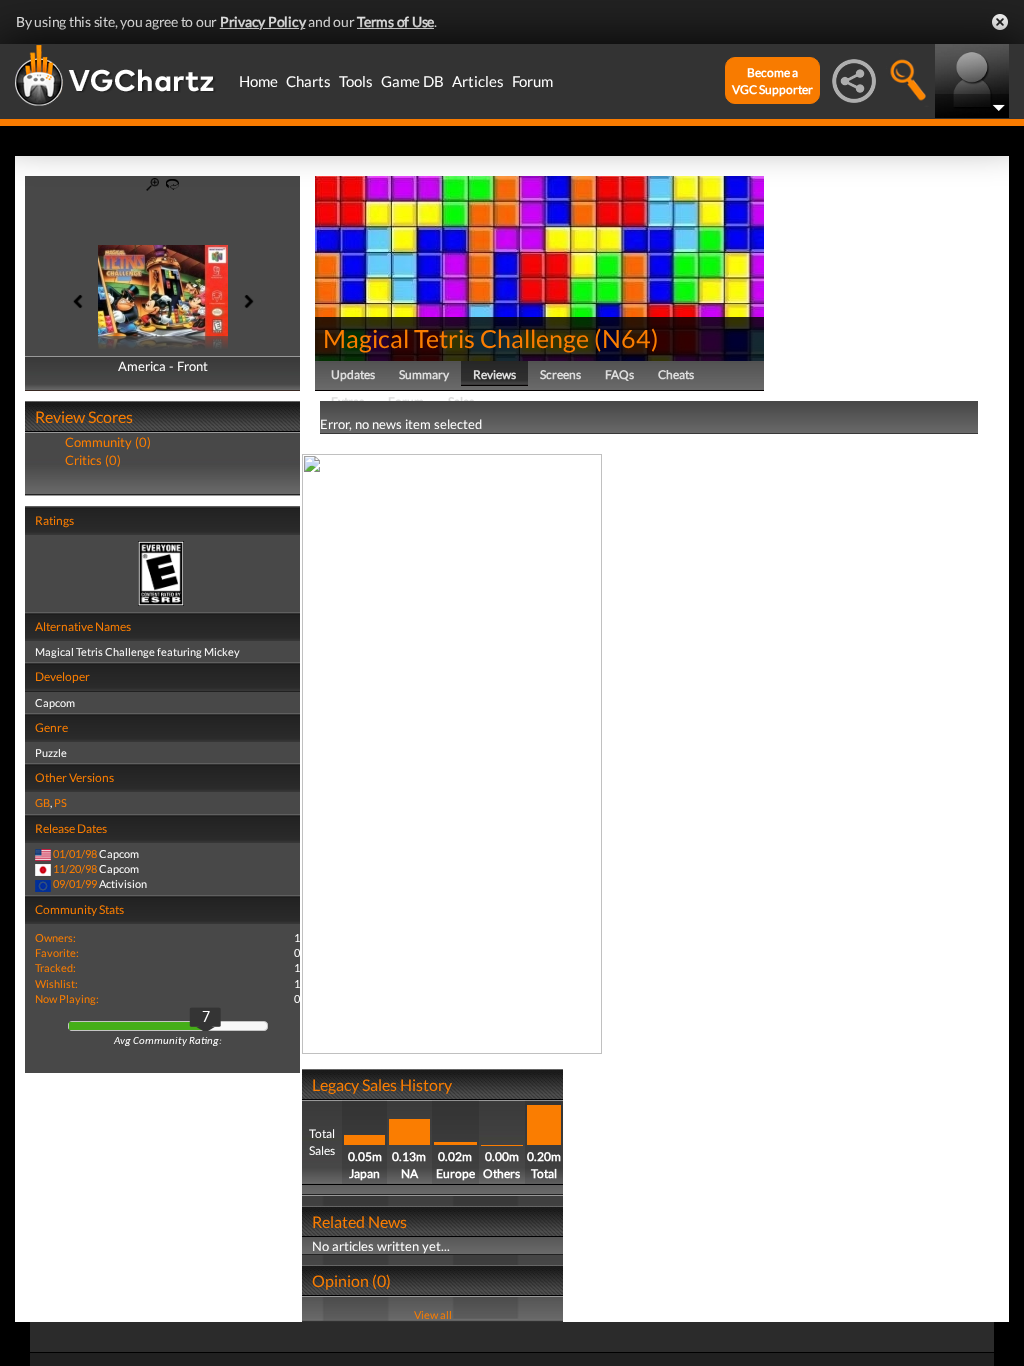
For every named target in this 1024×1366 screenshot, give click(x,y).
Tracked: (55, 967)
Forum (532, 81)
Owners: (55, 937)
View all (433, 1314)
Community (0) (108, 442)
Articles (478, 81)
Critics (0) (93, 460)
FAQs (619, 374)
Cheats (676, 374)
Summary (424, 374)
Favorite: (57, 952)
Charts (308, 81)
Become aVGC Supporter (772, 81)
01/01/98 (75, 853)
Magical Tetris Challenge (456, 338)
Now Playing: (67, 998)
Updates (353, 374)
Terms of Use (395, 21)
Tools (356, 81)
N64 (626, 338)
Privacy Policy (263, 21)
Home (258, 81)
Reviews (494, 374)
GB (42, 802)
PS (60, 802)
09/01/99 (75, 883)
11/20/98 (75, 868)
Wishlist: (56, 983)
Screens (560, 374)
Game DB (412, 81)
